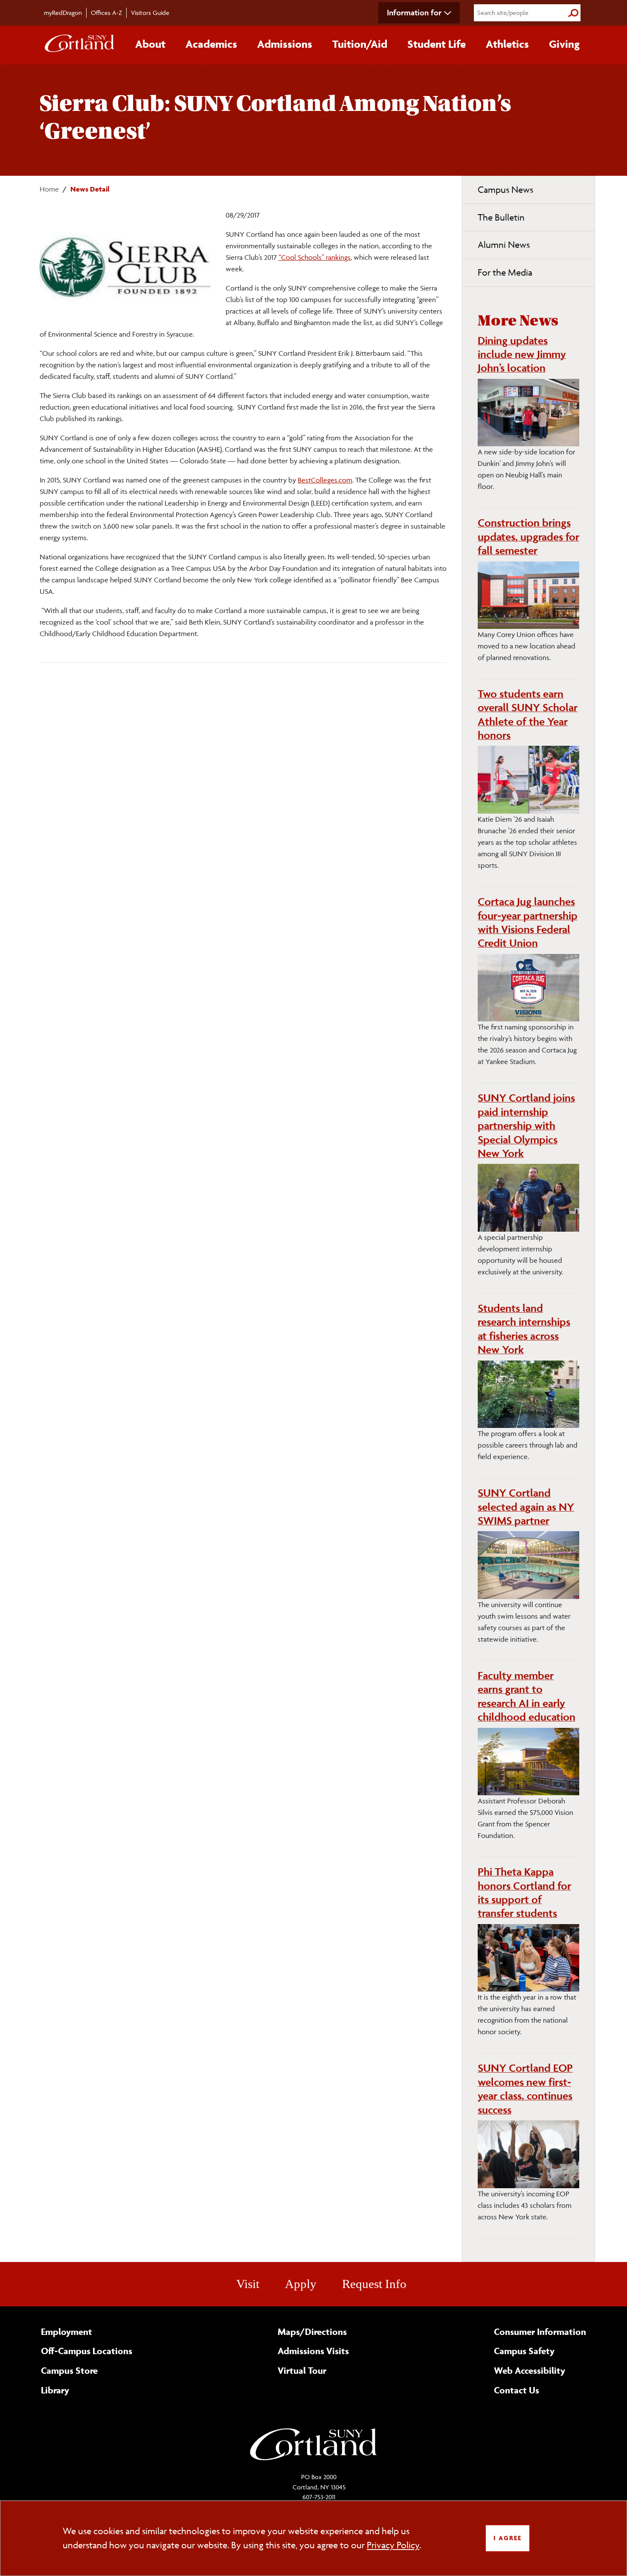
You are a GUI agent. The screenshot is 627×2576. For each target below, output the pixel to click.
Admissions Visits (313, 2351)
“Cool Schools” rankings (315, 257)
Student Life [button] (437, 44)
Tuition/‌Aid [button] (360, 44)
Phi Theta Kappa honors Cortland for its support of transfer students (524, 1892)
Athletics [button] (507, 44)
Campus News (505, 190)
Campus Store (69, 2370)
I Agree (508, 2538)
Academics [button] (211, 44)
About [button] (150, 44)
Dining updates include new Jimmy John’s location (522, 354)
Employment (67, 2332)
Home (49, 189)
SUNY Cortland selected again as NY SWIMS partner (526, 1507)
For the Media (505, 272)
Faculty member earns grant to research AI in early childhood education (527, 1696)
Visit (248, 2284)
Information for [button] (414, 12)
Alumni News (504, 245)
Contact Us (517, 2390)
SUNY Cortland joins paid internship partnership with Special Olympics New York (526, 1125)
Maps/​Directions (312, 2332)
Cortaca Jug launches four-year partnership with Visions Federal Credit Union (528, 922)
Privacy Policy (393, 2545)
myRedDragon (63, 13)
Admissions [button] (285, 44)
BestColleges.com (325, 480)
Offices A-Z (106, 13)
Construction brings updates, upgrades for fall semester (528, 536)
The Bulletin (501, 217)
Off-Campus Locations (87, 2351)
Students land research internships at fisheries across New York (524, 1329)
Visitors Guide (150, 13)
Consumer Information (540, 2332)
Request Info (374, 2284)
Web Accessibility (530, 2370)
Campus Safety (524, 2351)
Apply (301, 2284)
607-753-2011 (319, 2497)
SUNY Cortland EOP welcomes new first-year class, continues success (525, 2089)
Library (55, 2390)
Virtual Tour (302, 2370)
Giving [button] (564, 44)
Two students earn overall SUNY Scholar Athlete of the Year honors (528, 714)
